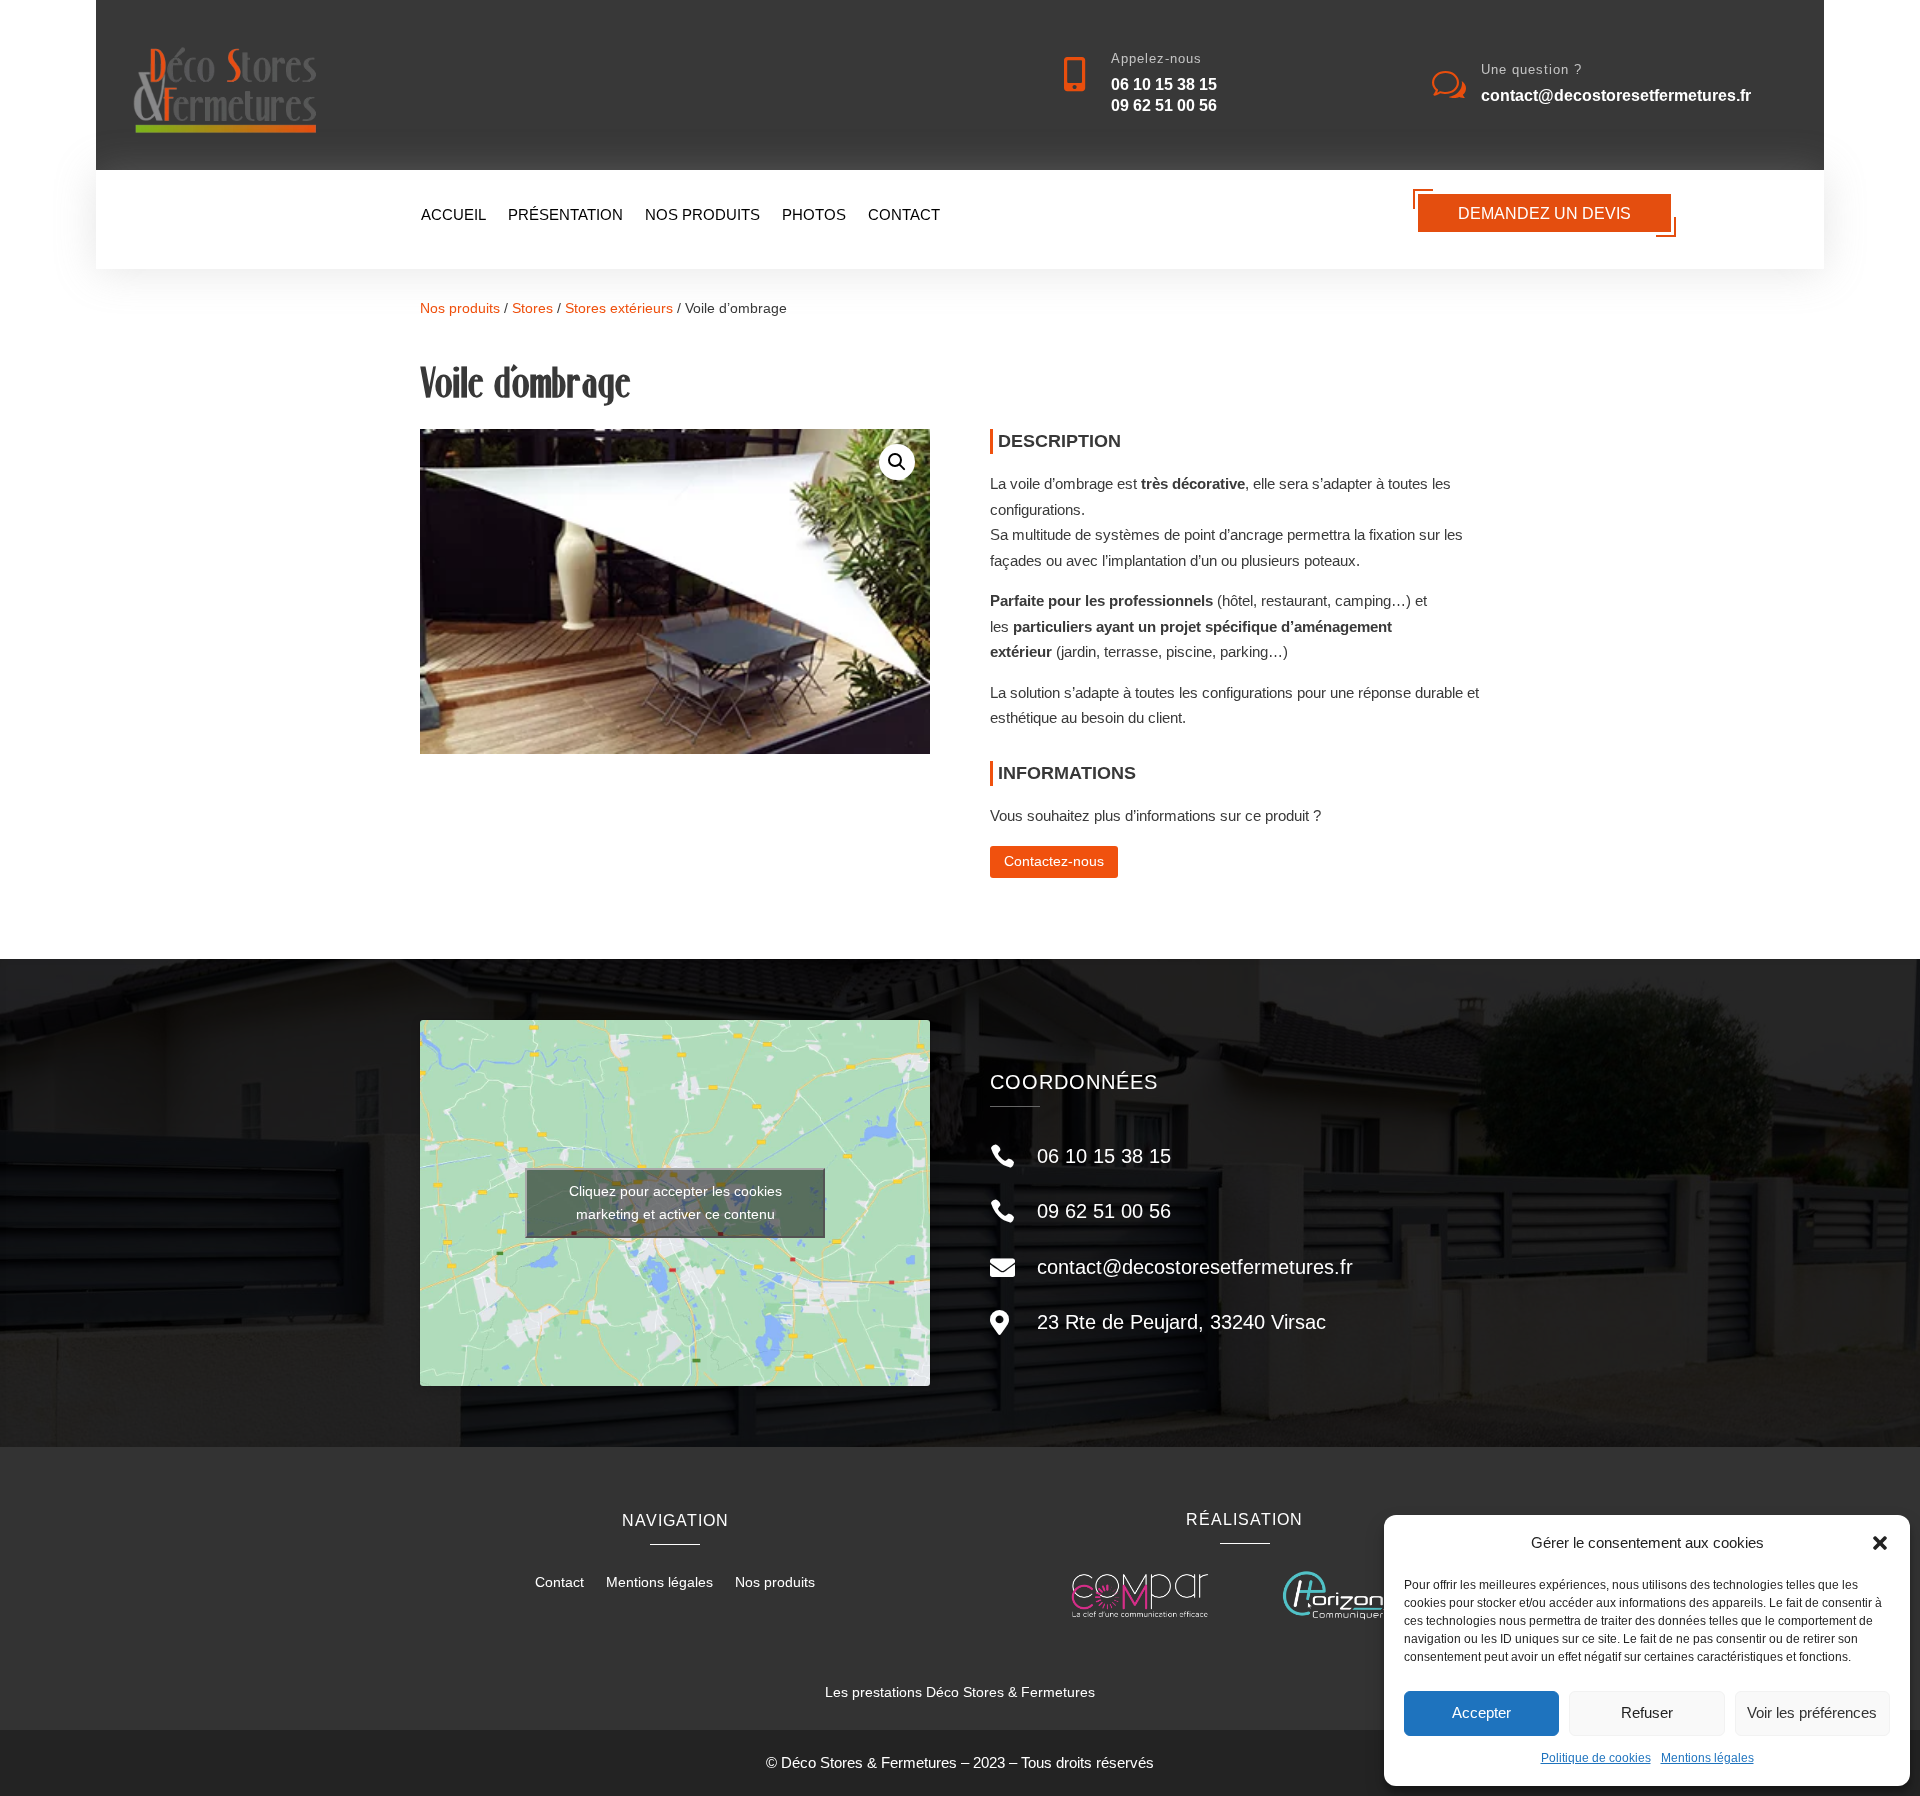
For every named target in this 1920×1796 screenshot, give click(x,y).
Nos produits (702, 215)
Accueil (453, 215)
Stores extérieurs (619, 308)
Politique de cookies (1596, 1758)
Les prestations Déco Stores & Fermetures (960, 1692)
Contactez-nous (1054, 861)
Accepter (1481, 1712)
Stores (532, 308)
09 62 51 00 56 (1164, 105)
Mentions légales (1707, 1758)
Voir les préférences (1812, 1712)
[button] (1880, 1543)
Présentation (565, 215)
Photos (814, 215)
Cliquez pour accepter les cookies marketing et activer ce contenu (675, 1202)
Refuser (1647, 1712)
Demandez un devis (1544, 213)
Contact (904, 215)
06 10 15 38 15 (1164, 84)
